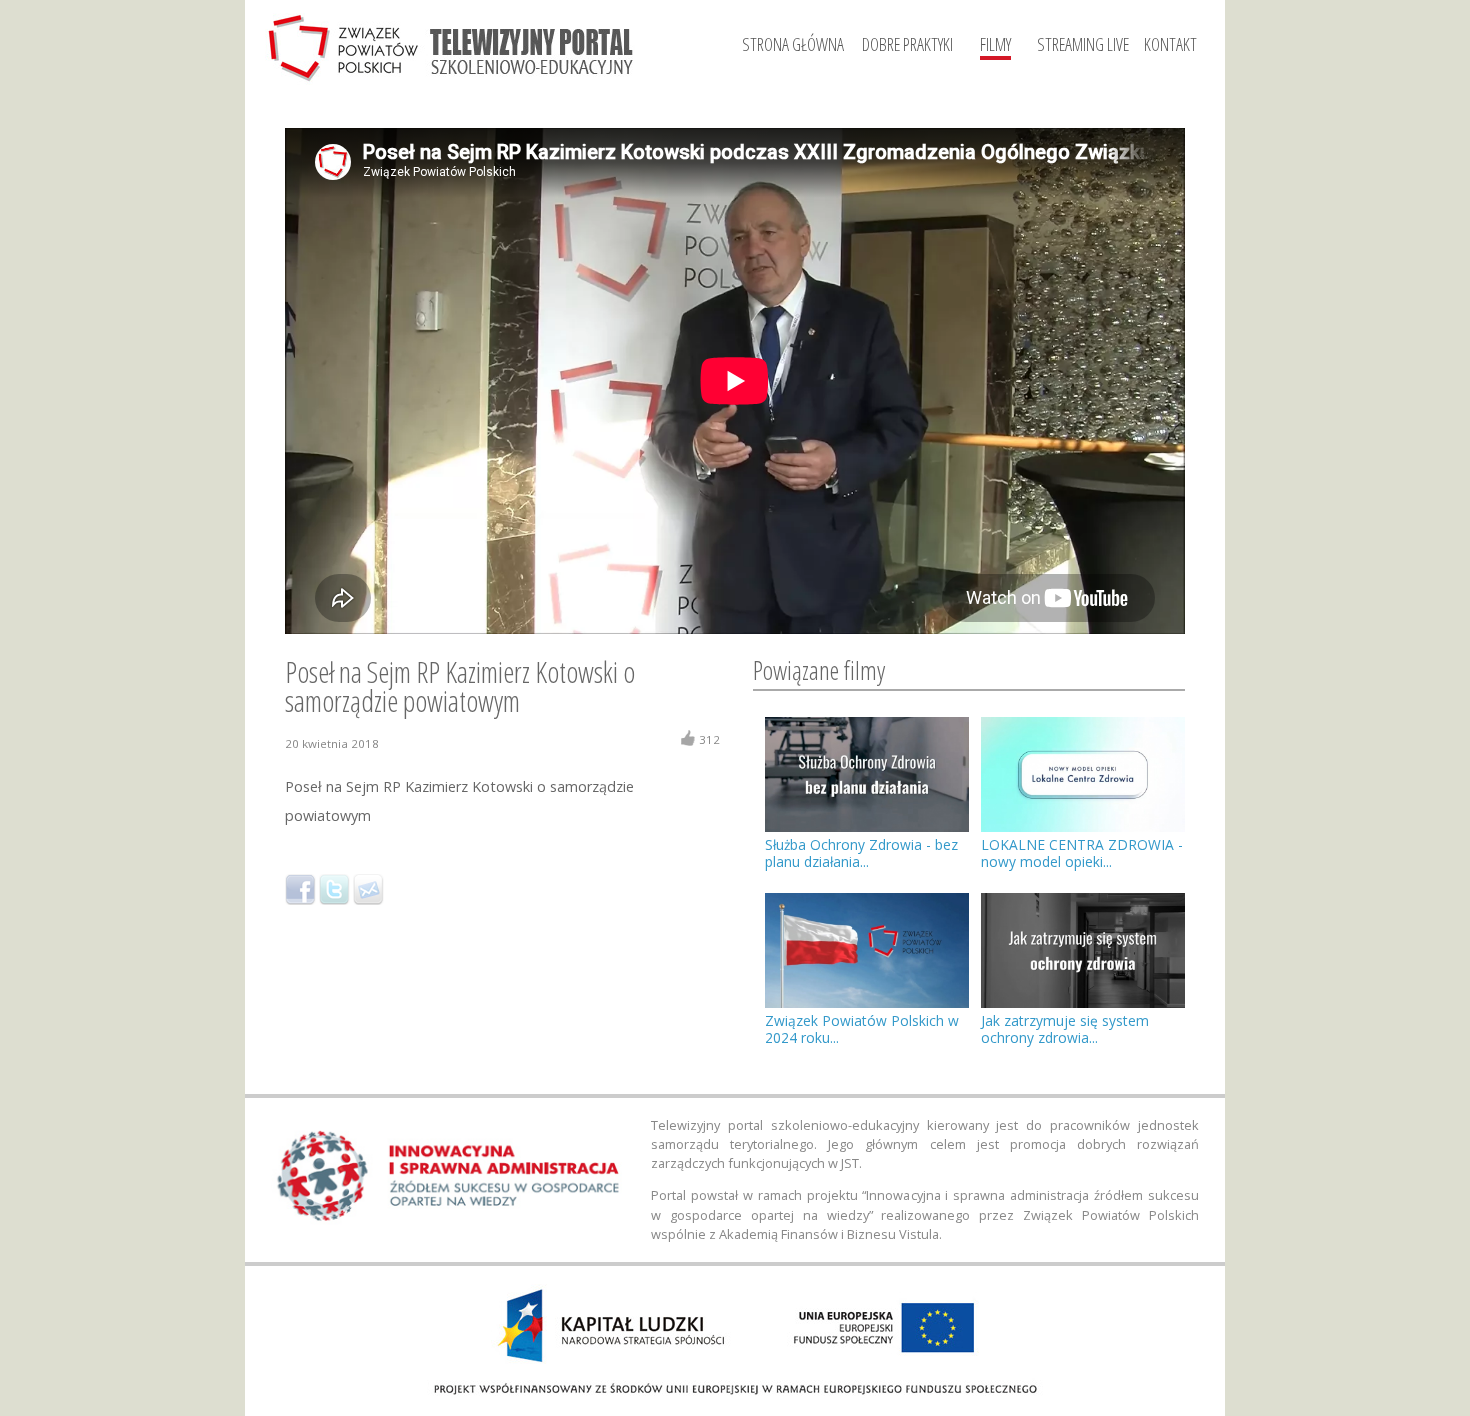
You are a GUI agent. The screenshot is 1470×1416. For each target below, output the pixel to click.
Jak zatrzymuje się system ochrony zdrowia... (1065, 1029)
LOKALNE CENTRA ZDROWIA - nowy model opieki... (1082, 853)
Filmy (995, 44)
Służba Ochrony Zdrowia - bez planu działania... (861, 853)
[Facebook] (300, 889)
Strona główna (793, 44)
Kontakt (1170, 44)
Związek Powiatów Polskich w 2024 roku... (862, 1029)
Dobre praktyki (907, 44)
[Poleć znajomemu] (368, 889)
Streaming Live (1083, 44)
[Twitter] (334, 889)
